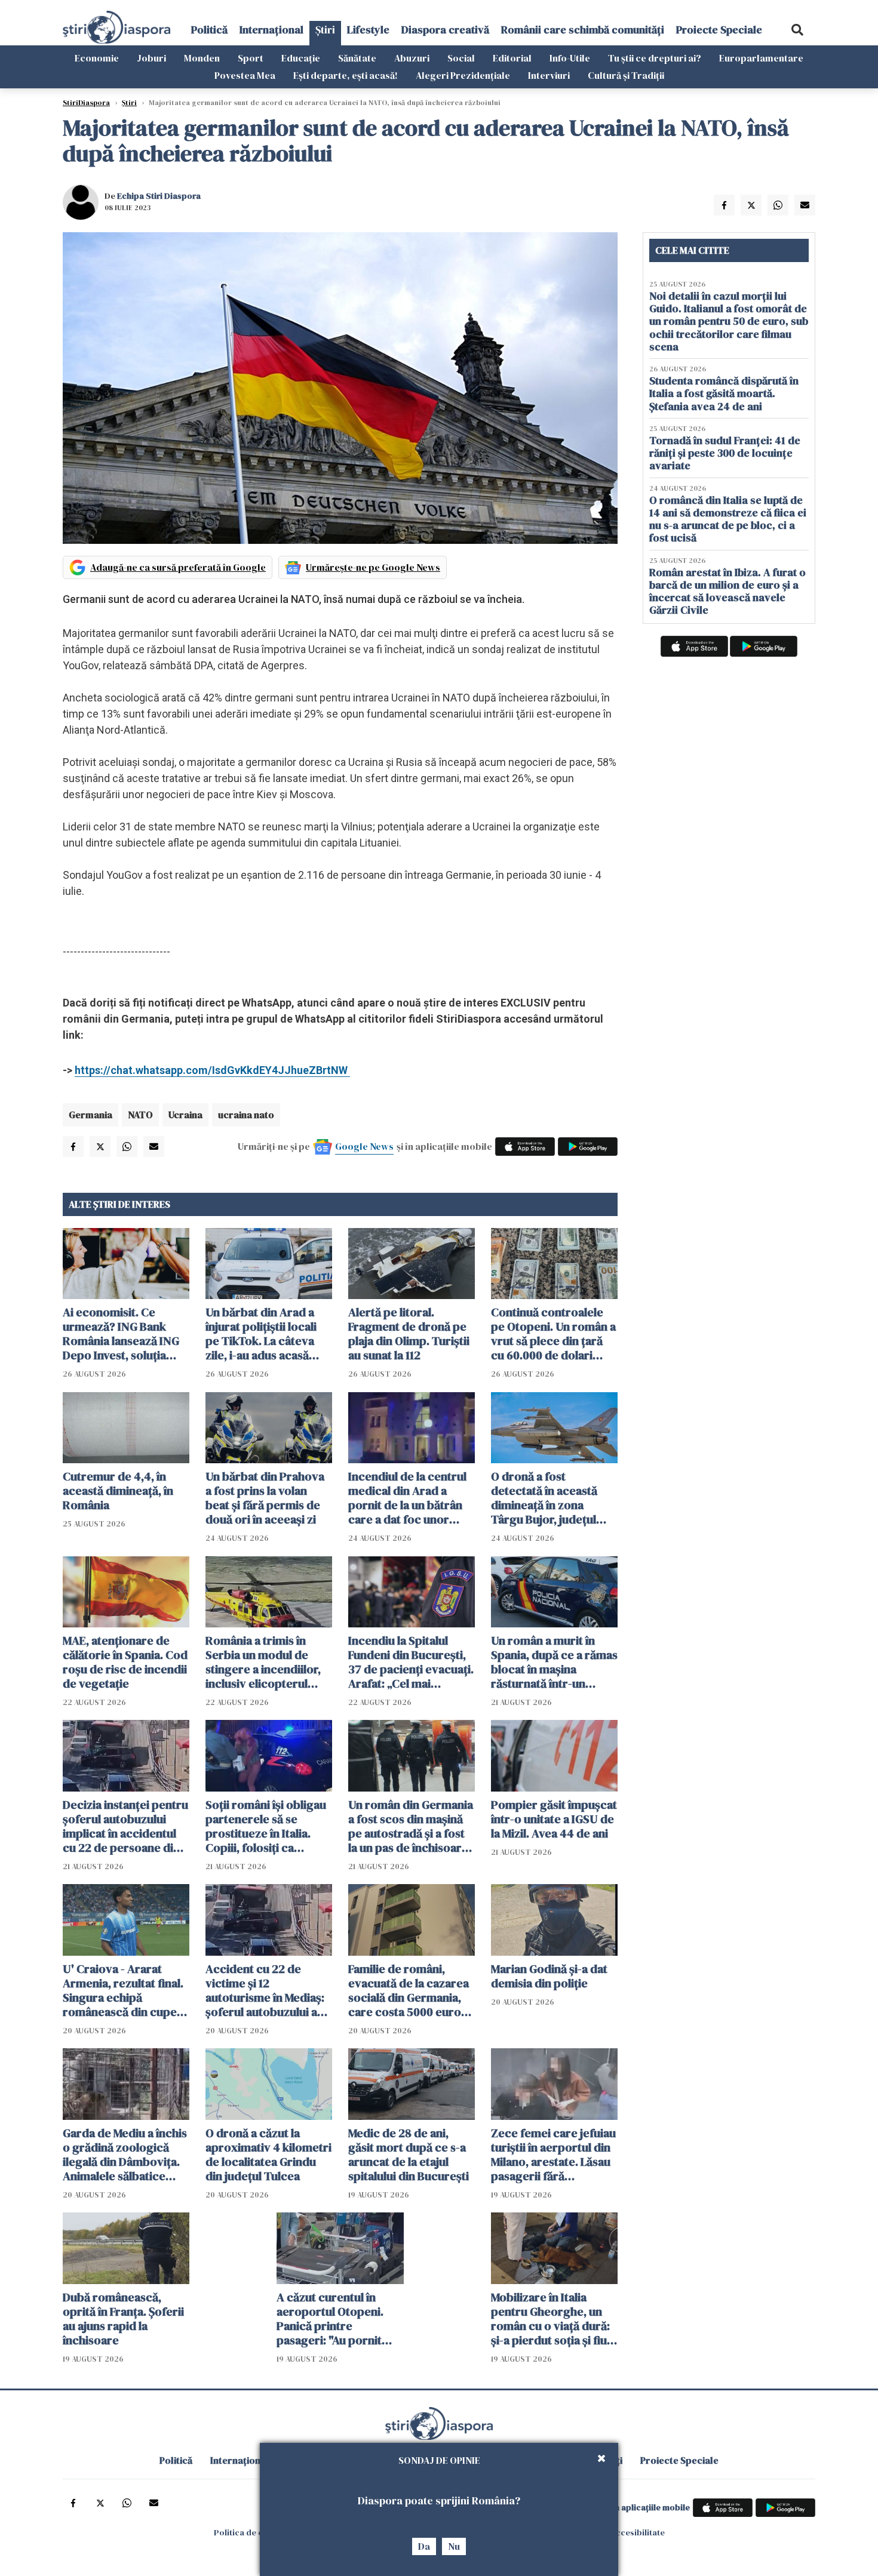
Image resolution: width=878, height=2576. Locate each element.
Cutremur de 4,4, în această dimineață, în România (118, 1491)
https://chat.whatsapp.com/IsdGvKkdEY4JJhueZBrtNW (212, 1070)
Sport (251, 58)
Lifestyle (368, 30)
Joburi (151, 58)
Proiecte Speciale (719, 30)
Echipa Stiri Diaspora (159, 196)
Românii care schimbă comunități (583, 30)
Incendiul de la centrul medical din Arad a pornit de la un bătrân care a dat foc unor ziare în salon (407, 1498)
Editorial (512, 58)
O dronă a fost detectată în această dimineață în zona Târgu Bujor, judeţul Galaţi (544, 1498)
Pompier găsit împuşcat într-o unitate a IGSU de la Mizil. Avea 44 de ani (554, 1819)
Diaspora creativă (445, 30)
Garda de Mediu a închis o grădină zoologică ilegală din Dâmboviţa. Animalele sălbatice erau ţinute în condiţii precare (125, 2155)
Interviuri (549, 75)
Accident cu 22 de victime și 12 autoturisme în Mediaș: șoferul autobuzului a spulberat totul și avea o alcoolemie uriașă (268, 1990)
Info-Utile (570, 58)
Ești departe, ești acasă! (346, 75)
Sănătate (357, 58)
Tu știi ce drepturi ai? (655, 58)
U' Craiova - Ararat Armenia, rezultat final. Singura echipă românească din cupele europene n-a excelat (125, 1990)
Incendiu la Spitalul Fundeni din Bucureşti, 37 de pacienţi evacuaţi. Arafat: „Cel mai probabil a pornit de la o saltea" (411, 1662)
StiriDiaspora (86, 103)
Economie (97, 58)
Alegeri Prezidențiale (463, 75)
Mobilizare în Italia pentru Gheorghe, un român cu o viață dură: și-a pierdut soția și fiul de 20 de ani (550, 2319)
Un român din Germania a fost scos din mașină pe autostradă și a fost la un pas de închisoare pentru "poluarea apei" (411, 1826)
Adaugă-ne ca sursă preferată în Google (178, 567)
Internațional (271, 30)
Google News (364, 1146)
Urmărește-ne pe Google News (373, 567)
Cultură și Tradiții (626, 75)
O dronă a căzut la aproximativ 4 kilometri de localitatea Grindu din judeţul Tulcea (268, 2155)
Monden (202, 58)
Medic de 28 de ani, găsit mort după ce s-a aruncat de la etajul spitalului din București (409, 2155)
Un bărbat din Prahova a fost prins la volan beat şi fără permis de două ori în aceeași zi (265, 1498)
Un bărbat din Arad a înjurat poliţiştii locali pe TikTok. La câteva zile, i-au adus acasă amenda (261, 1334)
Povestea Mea (245, 75)
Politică (209, 30)
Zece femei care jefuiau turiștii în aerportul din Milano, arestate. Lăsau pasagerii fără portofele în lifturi (553, 2155)
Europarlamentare (761, 58)
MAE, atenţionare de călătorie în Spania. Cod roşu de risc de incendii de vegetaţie (125, 1662)
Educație (301, 58)
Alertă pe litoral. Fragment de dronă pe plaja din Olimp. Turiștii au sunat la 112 (409, 1334)
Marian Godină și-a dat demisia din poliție (549, 1976)
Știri (325, 30)
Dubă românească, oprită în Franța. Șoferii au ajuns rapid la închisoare (123, 2319)
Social (461, 58)
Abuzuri (412, 58)
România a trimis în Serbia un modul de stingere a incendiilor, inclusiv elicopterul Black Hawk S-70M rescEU (263, 1662)
